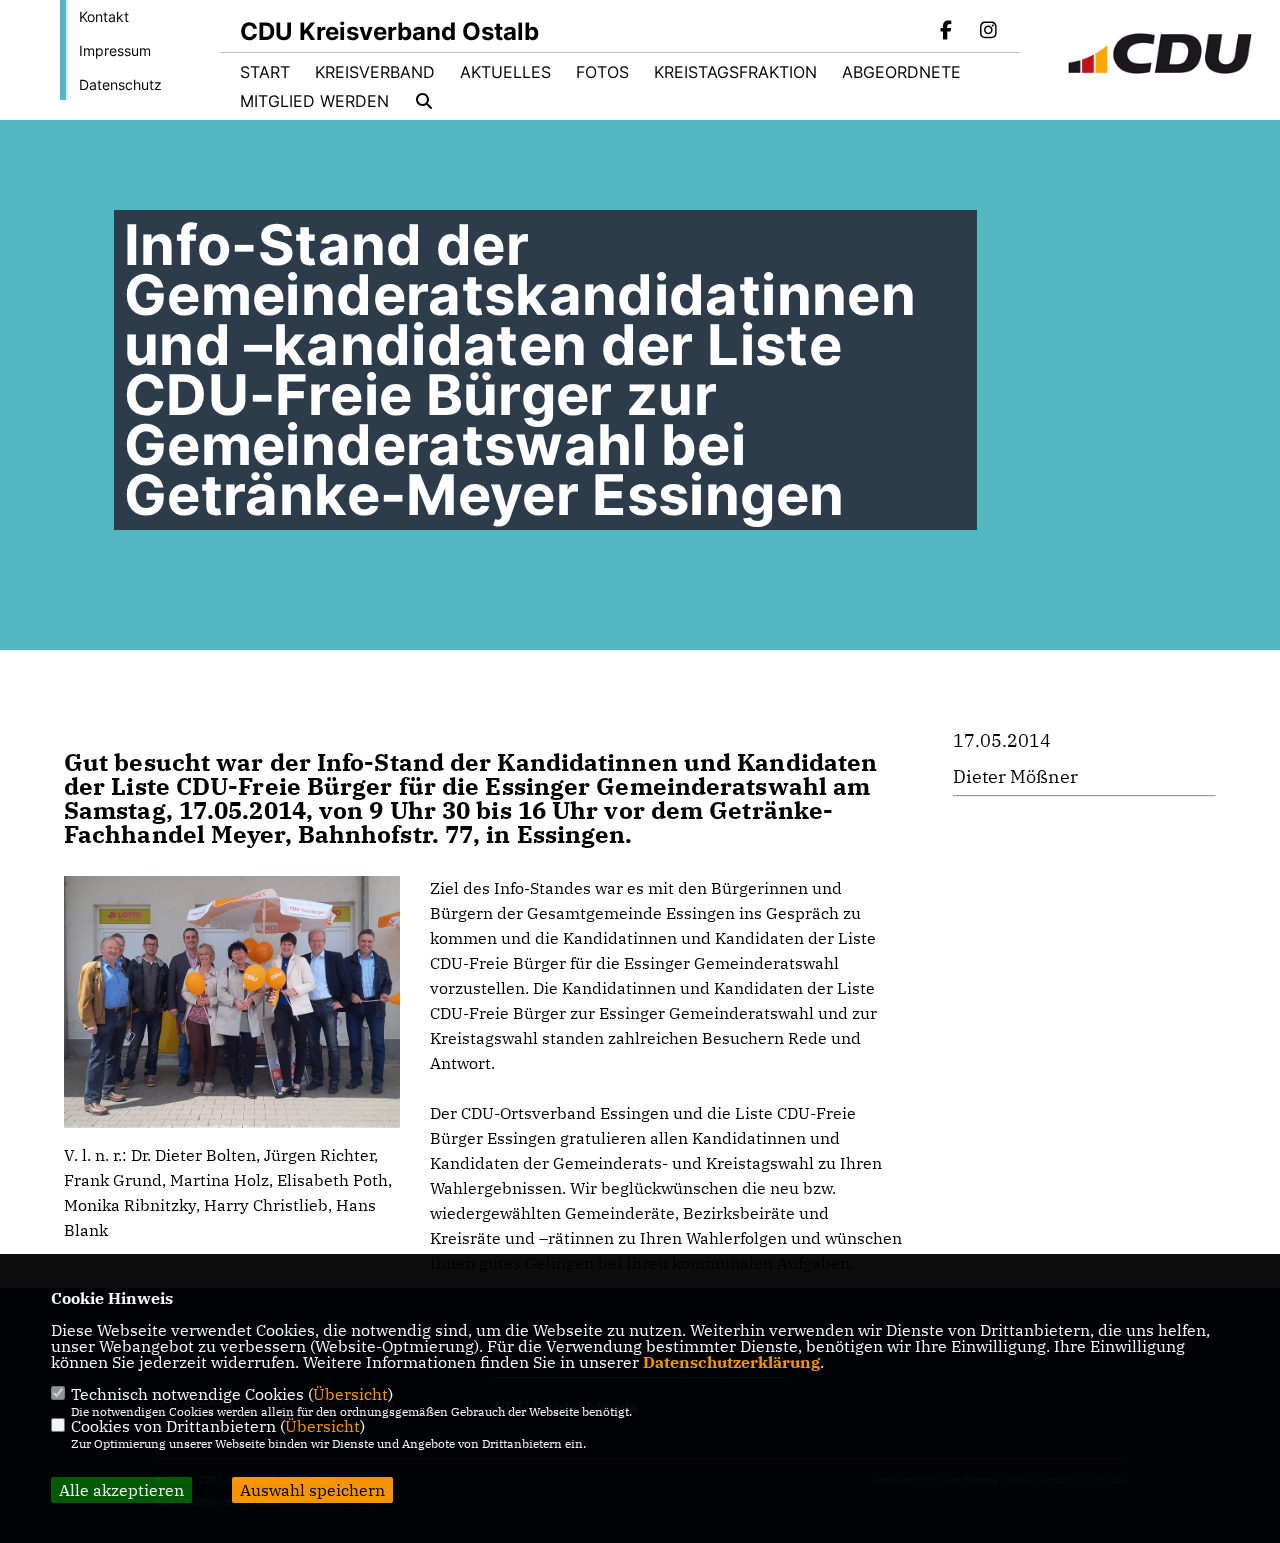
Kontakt (104, 16)
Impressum (115, 50)
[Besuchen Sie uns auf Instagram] (988, 32)
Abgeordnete (901, 72)
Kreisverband (375, 72)
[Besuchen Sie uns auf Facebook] (947, 32)
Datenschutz (120, 84)
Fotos (602, 72)
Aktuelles (505, 72)
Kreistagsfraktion (735, 72)
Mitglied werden (314, 101)
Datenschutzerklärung (731, 1362)
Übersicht (350, 1394)
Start (265, 72)
